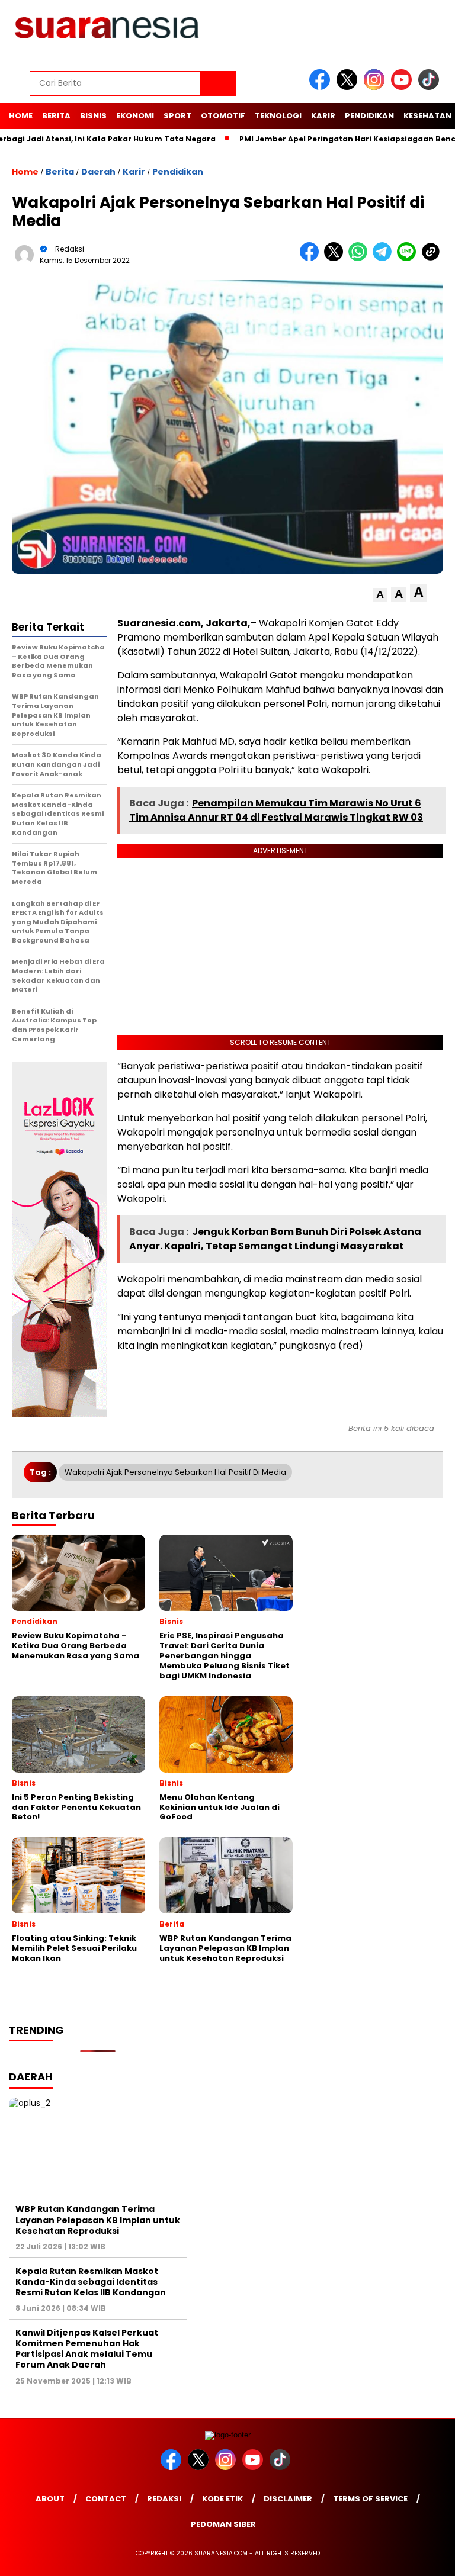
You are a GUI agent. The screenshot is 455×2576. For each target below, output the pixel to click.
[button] (380, 595)
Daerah (98, 172)
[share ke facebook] (312, 258)
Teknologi (278, 116)
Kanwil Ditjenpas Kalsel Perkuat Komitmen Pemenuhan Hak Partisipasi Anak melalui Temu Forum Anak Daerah (87, 2349)
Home (21, 116)
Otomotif (223, 116)
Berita (56, 116)
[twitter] (349, 87)
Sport (177, 116)
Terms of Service (370, 2499)
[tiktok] (431, 87)
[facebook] (322, 87)
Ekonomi (135, 116)
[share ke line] (409, 258)
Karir (323, 116)
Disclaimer (288, 2499)
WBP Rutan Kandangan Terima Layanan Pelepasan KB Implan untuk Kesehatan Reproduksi (98, 2220)
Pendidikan (369, 116)
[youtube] (403, 87)
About (50, 2499)
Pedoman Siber (223, 2524)
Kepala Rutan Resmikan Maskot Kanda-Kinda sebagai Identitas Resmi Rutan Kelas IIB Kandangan (91, 2282)
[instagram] (376, 87)
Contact (106, 2499)
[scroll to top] (432, 2558)
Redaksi (164, 2499)
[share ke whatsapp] (361, 258)
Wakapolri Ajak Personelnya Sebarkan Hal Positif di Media (175, 1472)
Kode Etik (222, 2499)
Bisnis (93, 116)
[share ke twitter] (336, 258)
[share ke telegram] (385, 258)
